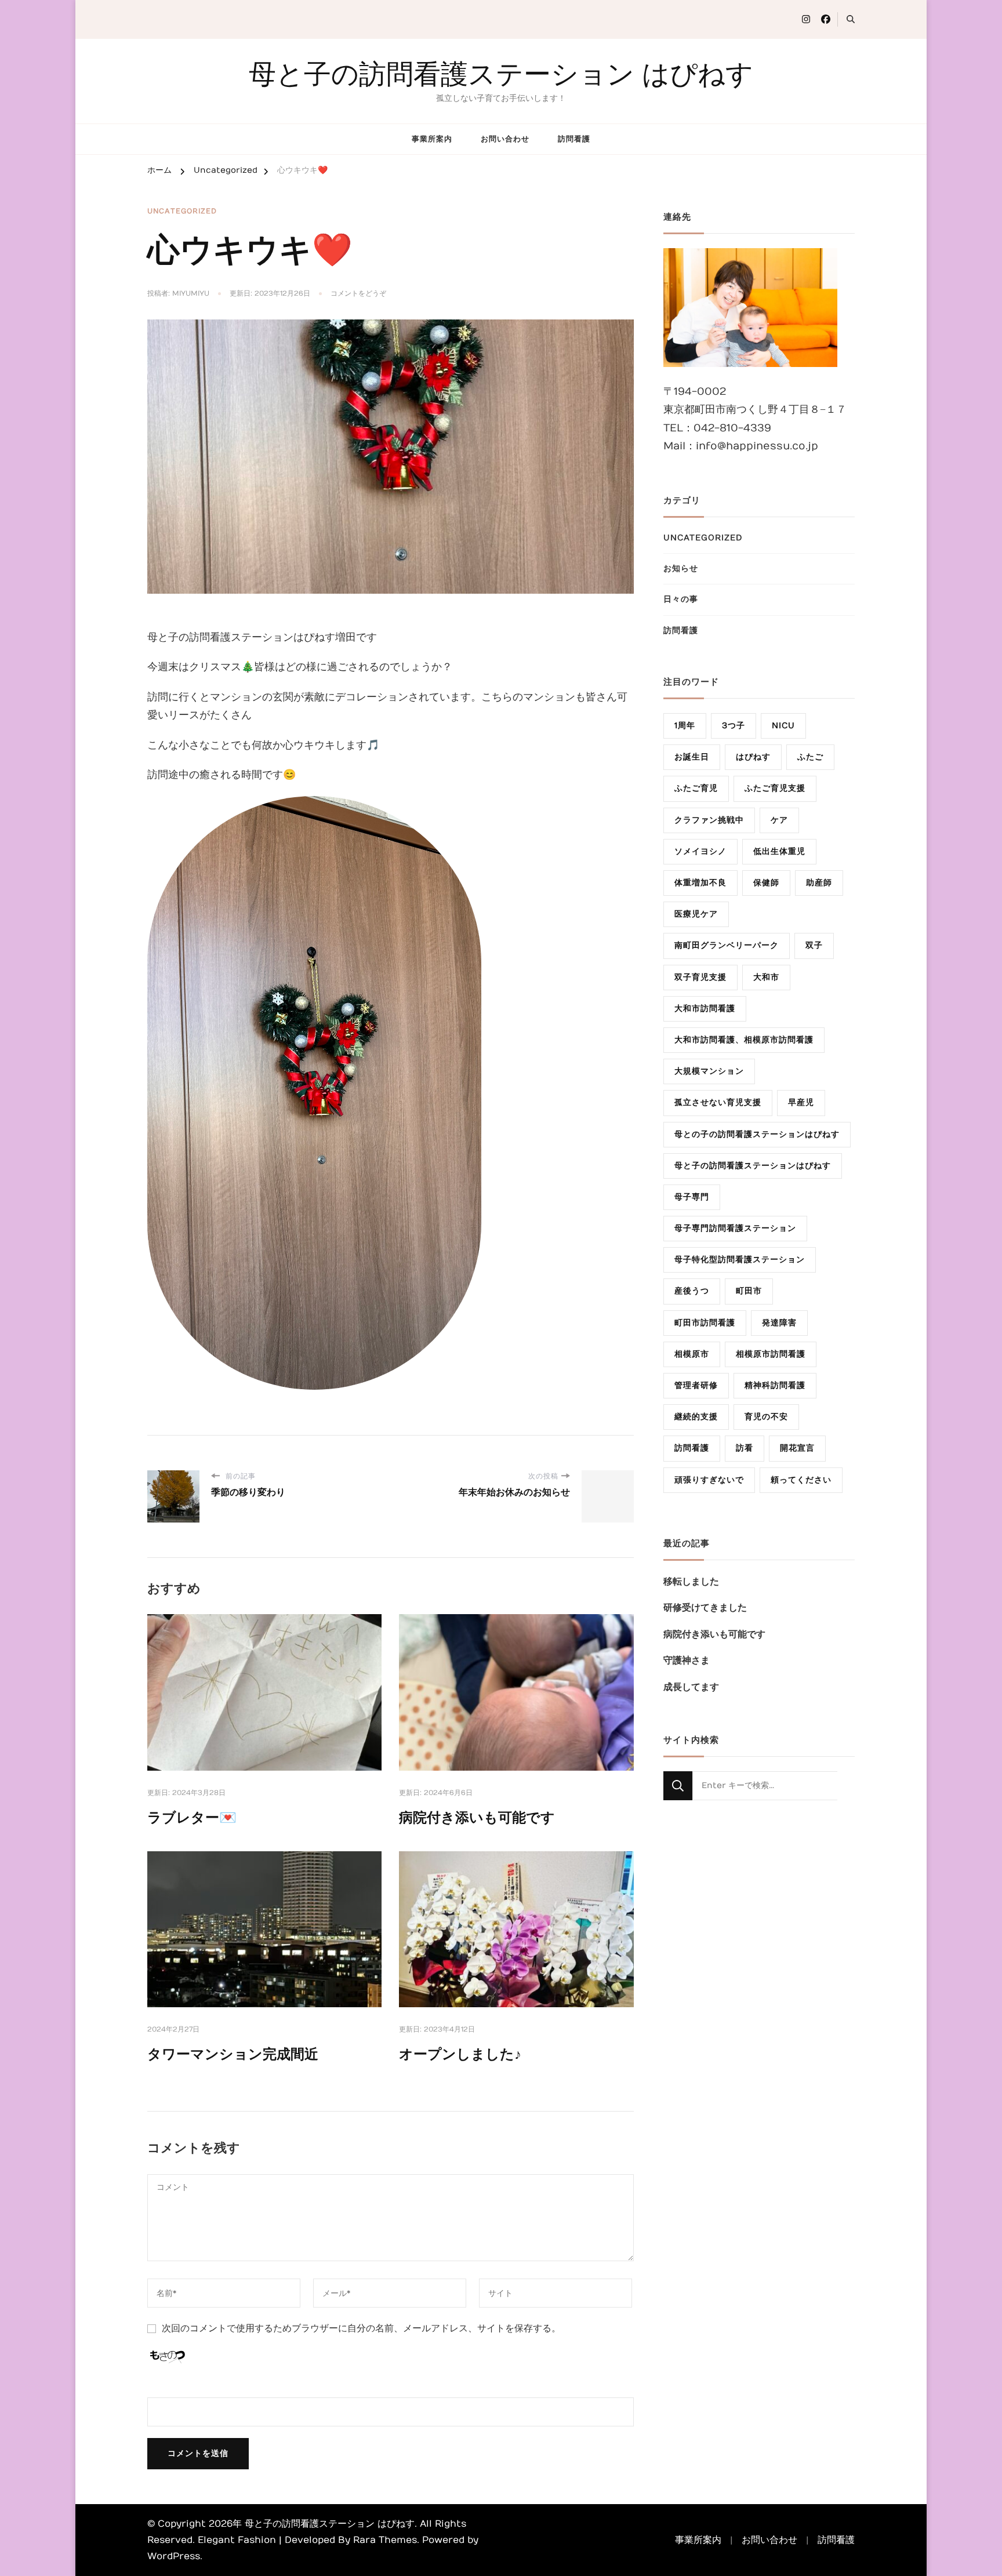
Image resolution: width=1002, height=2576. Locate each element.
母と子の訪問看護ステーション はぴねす (501, 74)
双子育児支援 (700, 977)
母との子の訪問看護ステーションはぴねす (757, 1134)
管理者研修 (696, 1385)
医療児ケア (696, 914)
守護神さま (687, 1661)
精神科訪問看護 (775, 1385)
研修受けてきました (705, 1608)
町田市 (749, 1291)
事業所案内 (432, 139)
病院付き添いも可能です (477, 1818)
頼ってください (801, 1480)
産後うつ (692, 1291)
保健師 (766, 883)
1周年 (685, 726)
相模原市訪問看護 (771, 1354)
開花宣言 (797, 1448)
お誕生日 (692, 757)
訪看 (745, 1448)
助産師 (819, 883)
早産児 (801, 1102)
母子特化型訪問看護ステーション (740, 1260)
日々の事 (681, 599)
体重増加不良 (700, 883)
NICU (783, 726)
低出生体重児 (779, 851)
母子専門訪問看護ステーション (735, 1228)
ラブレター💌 (192, 1818)
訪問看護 (574, 139)
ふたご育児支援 (775, 788)
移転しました (691, 1582)
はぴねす (753, 757)
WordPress (174, 2556)
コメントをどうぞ (358, 294)
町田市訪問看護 (705, 1323)
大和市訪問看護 (705, 1009)
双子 (814, 945)
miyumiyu (191, 293)
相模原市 (692, 1354)
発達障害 (779, 1323)
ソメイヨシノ (700, 851)
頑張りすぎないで (709, 1480)
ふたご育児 (696, 788)
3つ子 (734, 726)
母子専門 (692, 1197)
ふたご (810, 757)
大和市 (766, 977)
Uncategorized (182, 211)
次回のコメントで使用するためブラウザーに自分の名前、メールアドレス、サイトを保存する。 (361, 2328)
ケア (779, 820)
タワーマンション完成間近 (233, 2054)
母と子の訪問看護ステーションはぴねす (753, 1166)
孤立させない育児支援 (718, 1102)
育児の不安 (766, 1417)
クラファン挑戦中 (709, 820)
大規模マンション (709, 1071)
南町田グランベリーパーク (727, 945)
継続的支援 (696, 1417)
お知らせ (681, 568)
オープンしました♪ (460, 2054)
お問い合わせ (505, 139)
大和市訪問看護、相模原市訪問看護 (744, 1040)
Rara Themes (385, 2540)
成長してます (691, 1687)
